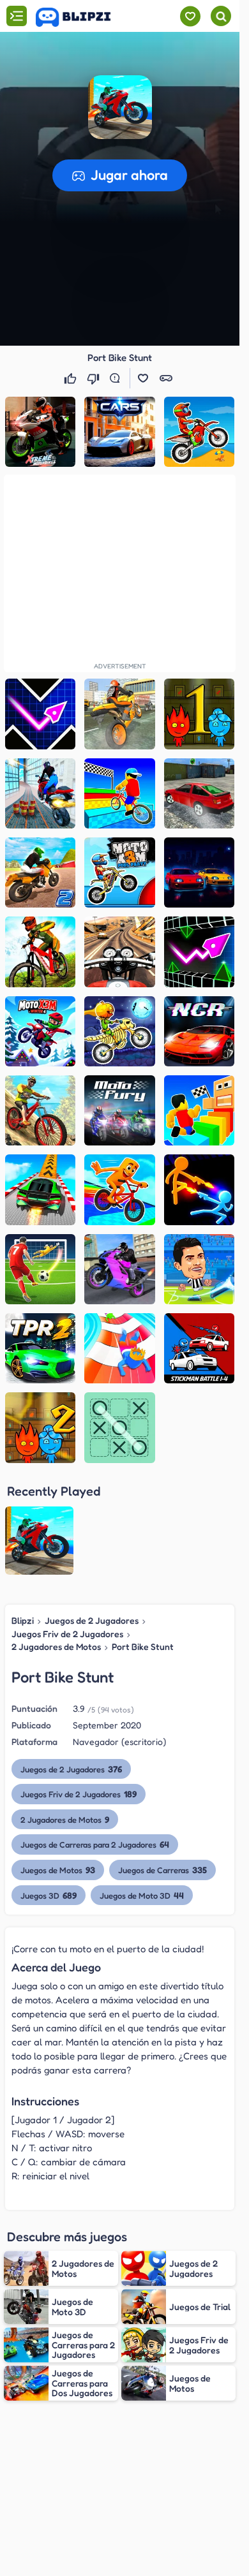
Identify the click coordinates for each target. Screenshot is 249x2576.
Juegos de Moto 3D (142, 1895)
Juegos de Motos (58, 1870)
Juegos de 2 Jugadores (92, 1620)
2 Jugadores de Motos (56, 1646)
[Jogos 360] (82, 17)
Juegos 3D (49, 1895)
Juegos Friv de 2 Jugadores (67, 1634)
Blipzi (23, 1620)
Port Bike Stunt (143, 1646)
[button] (120, 107)
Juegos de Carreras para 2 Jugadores (95, 1844)
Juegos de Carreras (162, 1870)
